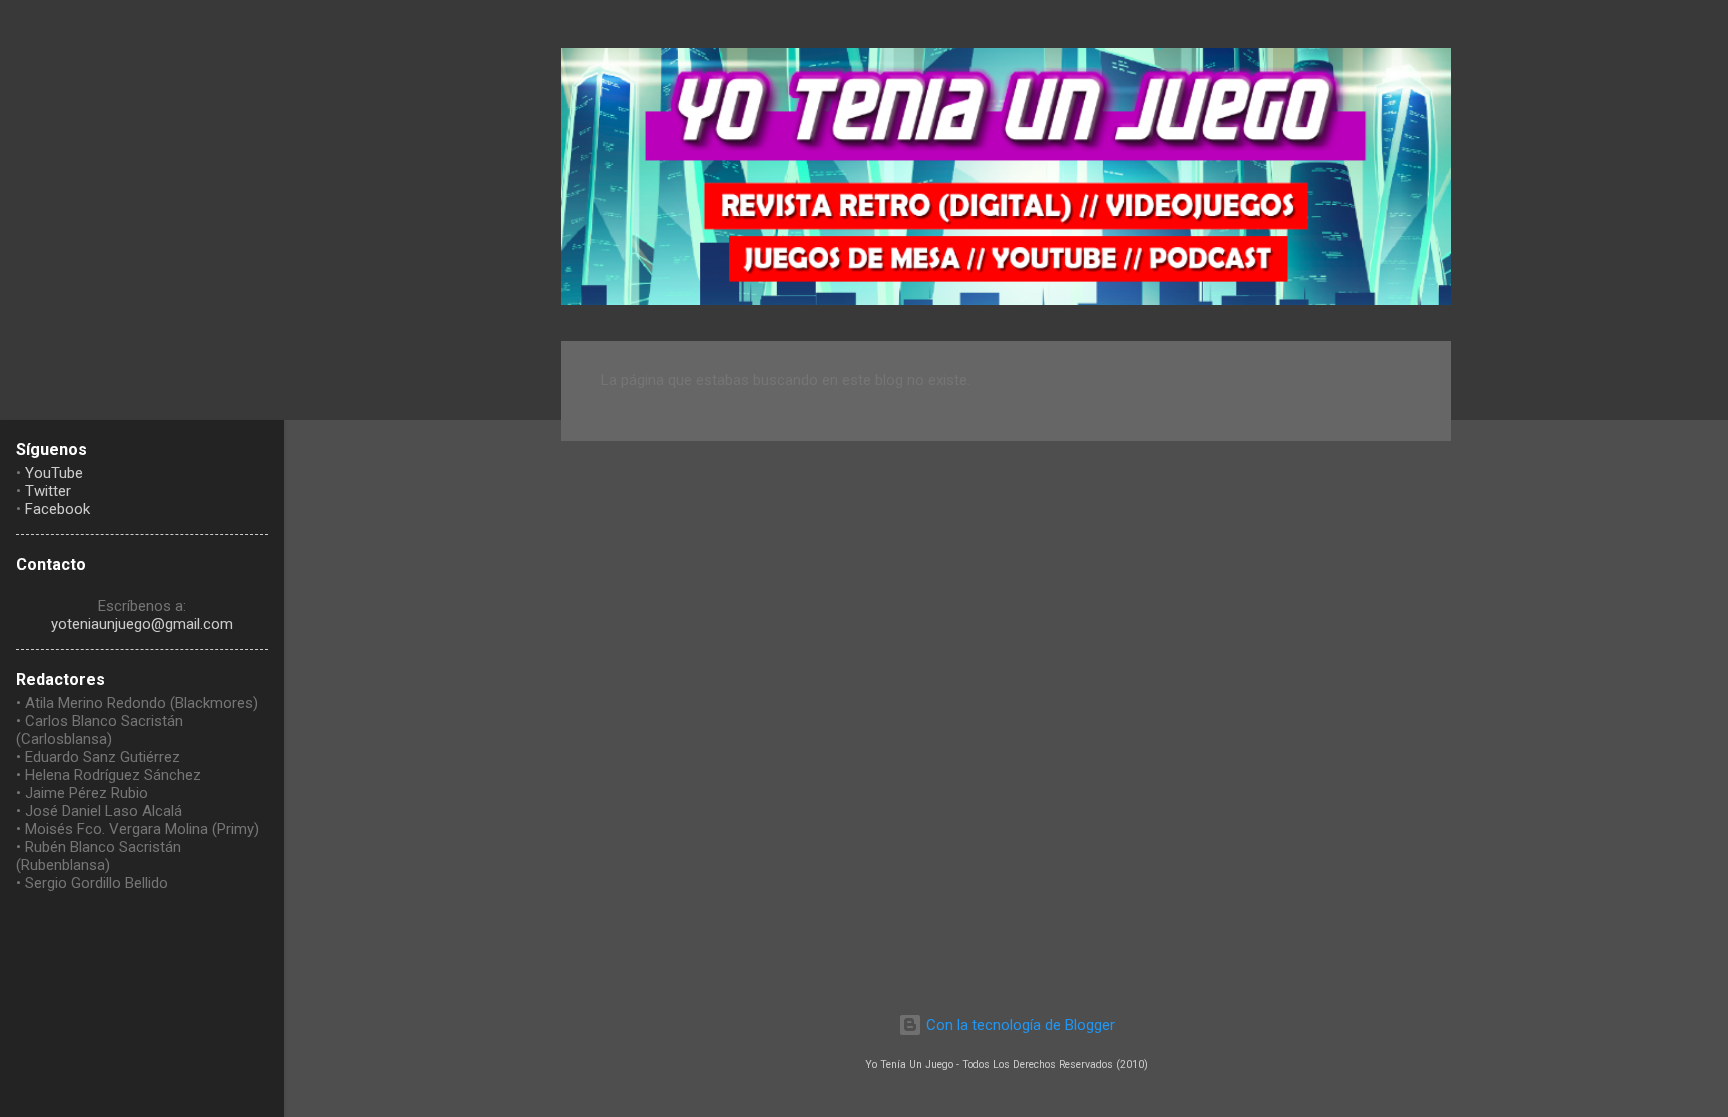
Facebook (57, 509)
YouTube (54, 473)
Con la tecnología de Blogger (1018, 1025)
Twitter (48, 491)
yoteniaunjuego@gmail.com (142, 624)
